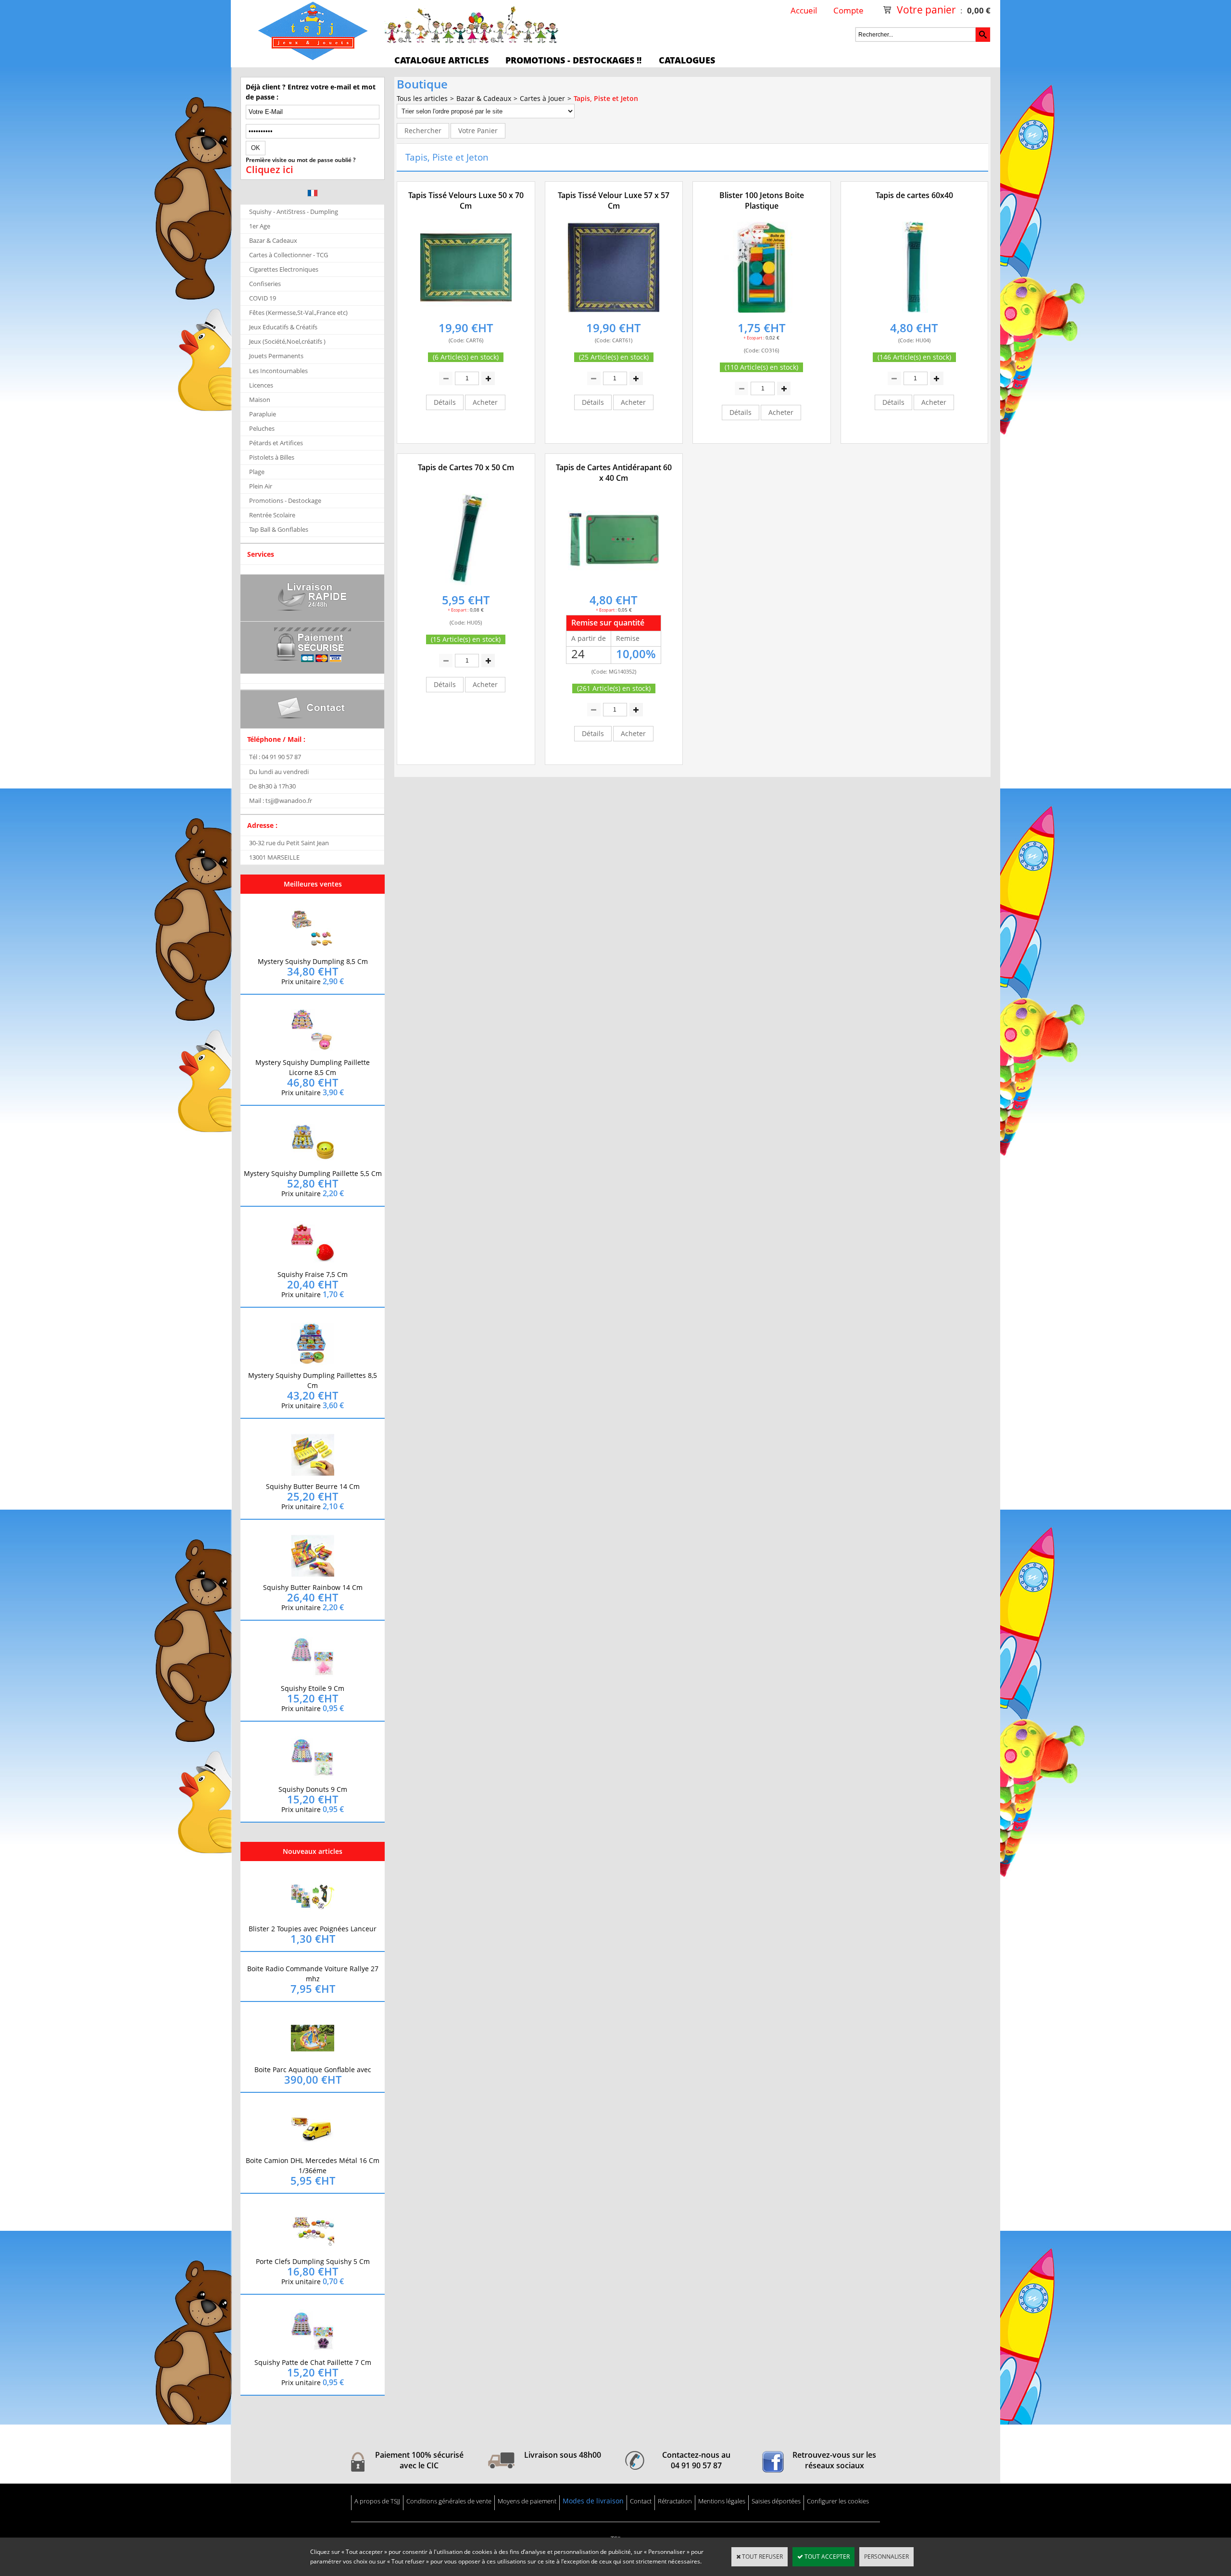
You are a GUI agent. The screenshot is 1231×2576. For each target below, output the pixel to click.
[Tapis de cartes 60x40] (914, 313)
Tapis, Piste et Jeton (606, 98)
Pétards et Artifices (276, 443)
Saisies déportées (776, 2501)
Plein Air (261, 486)
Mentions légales (722, 2501)
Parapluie (263, 414)
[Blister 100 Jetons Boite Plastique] (762, 313)
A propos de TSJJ (377, 2501)
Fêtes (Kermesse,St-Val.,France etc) (298, 313)
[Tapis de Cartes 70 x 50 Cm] (466, 585)
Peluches (262, 428)
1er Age (260, 226)
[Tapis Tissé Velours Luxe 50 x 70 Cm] (466, 313)
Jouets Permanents (276, 356)
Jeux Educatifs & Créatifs (283, 327)
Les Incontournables (278, 371)
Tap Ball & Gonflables (279, 529)
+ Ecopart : (754, 338)
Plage (257, 472)
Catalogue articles (441, 60)
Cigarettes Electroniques (284, 269)
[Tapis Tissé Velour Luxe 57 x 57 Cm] (614, 313)
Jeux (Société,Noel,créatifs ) (287, 341)
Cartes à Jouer (542, 98)
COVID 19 (263, 298)
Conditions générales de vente (449, 2501)
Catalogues (687, 60)
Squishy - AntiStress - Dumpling (294, 212)
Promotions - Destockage (285, 500)
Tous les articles (422, 98)
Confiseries (265, 284)
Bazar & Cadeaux (273, 240)
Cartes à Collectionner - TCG (289, 255)
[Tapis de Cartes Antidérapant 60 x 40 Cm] (614, 585)
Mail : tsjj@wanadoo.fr (281, 800)
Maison (260, 400)
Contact (641, 2501)
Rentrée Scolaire (272, 515)
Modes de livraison (593, 2501)
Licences (261, 385)
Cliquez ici (270, 170)
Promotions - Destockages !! (573, 60)
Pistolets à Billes (272, 457)
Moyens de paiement (527, 2501)
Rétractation (675, 2501)
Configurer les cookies (838, 2501)
